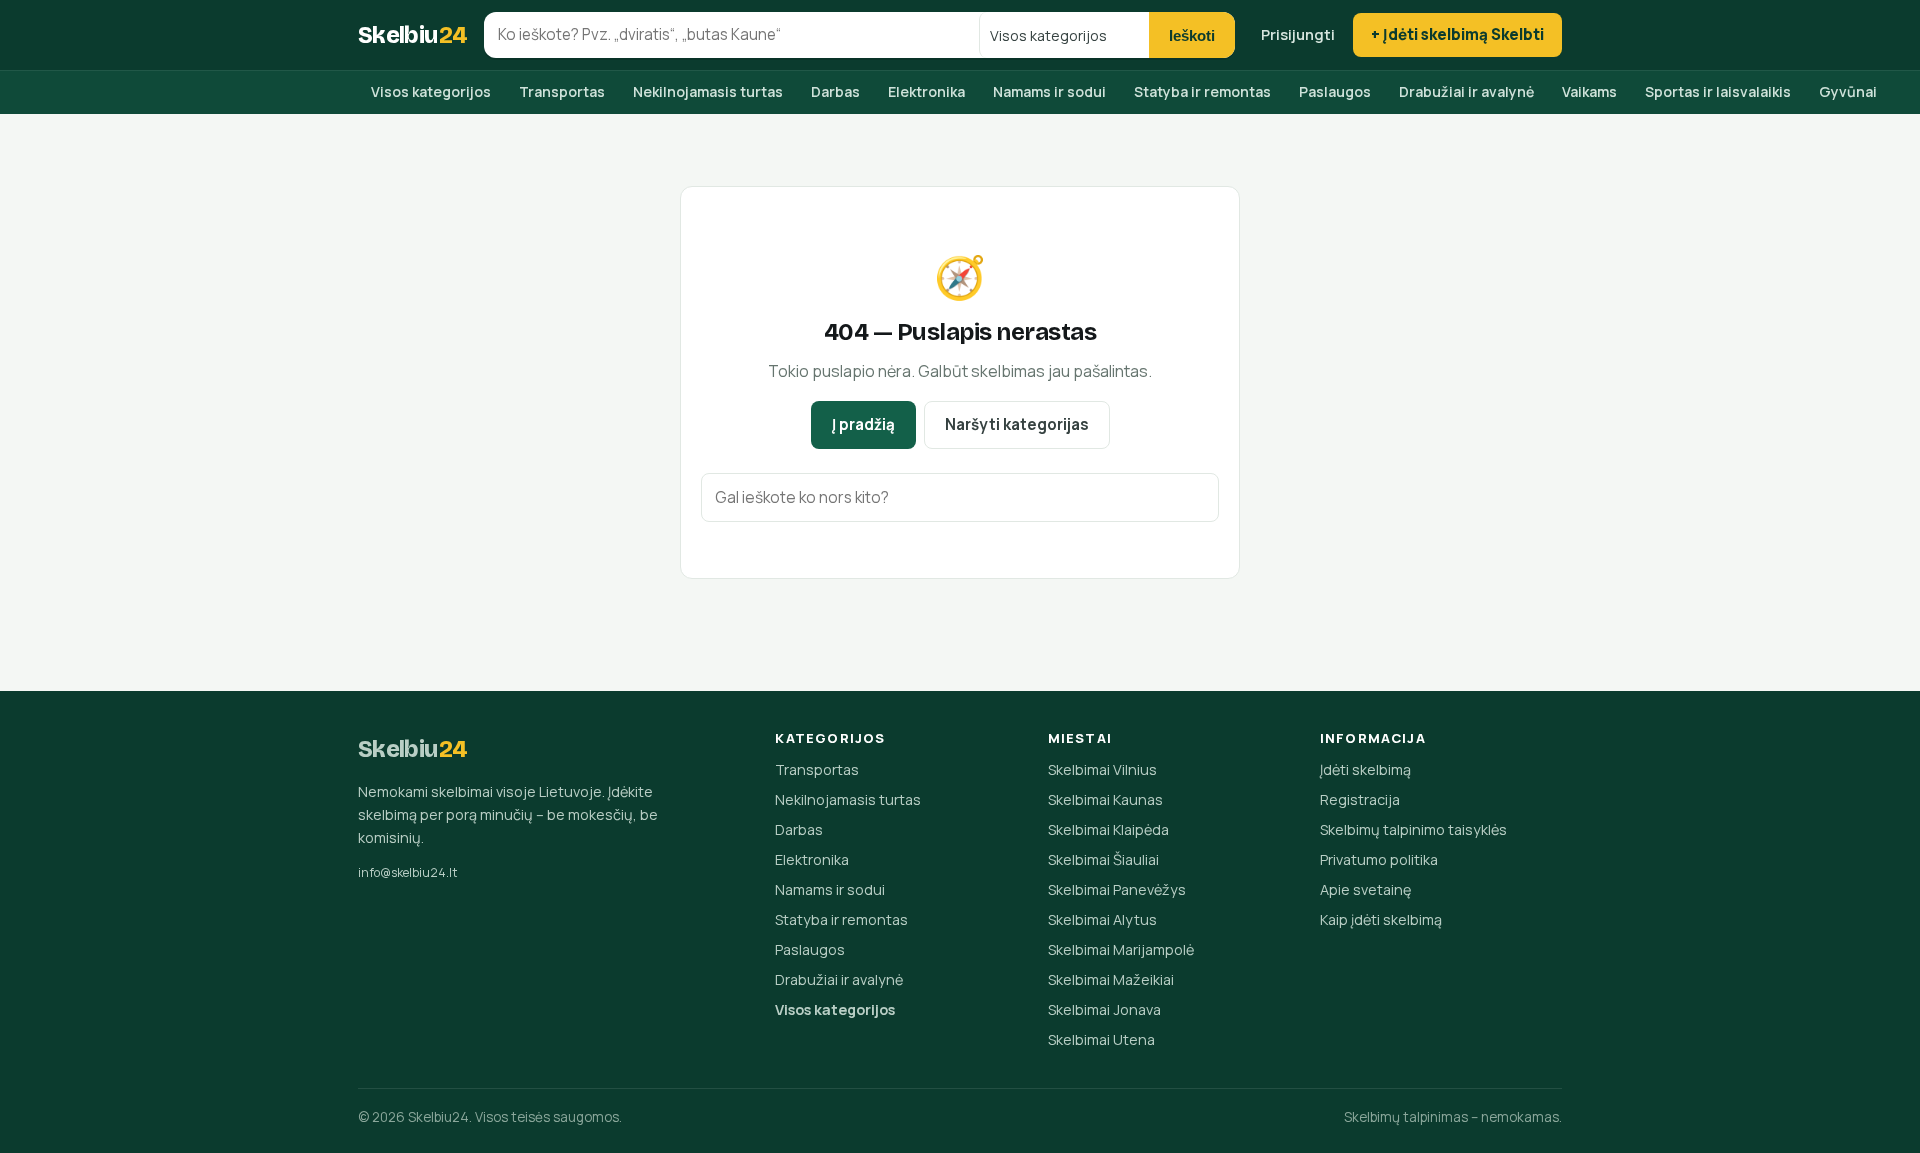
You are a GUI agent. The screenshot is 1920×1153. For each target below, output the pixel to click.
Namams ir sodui (1049, 91)
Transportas (562, 91)
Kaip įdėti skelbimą (1381, 919)
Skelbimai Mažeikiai (1111, 979)
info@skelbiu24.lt (408, 872)
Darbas (835, 91)
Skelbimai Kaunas (1105, 799)
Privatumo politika (1379, 859)
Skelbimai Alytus (1102, 919)
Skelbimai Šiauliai (1103, 859)
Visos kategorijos (431, 91)
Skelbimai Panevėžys (1117, 889)
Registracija (1360, 799)
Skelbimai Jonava (1104, 1009)
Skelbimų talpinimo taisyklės (1413, 829)
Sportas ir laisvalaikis (1718, 91)
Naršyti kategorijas (1017, 424)
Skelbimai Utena (1101, 1039)
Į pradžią (863, 424)
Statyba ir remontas (1202, 91)
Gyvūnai (1848, 91)
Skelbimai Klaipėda (1108, 829)
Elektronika (926, 91)
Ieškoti (1192, 35)
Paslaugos (1335, 91)
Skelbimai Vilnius (1102, 769)
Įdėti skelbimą (1365, 769)
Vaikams (1589, 91)
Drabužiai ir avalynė (1466, 91)
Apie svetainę (1365, 889)
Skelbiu (413, 35)
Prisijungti (1298, 34)
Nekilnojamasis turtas (708, 91)
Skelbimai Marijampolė (1121, 949)
